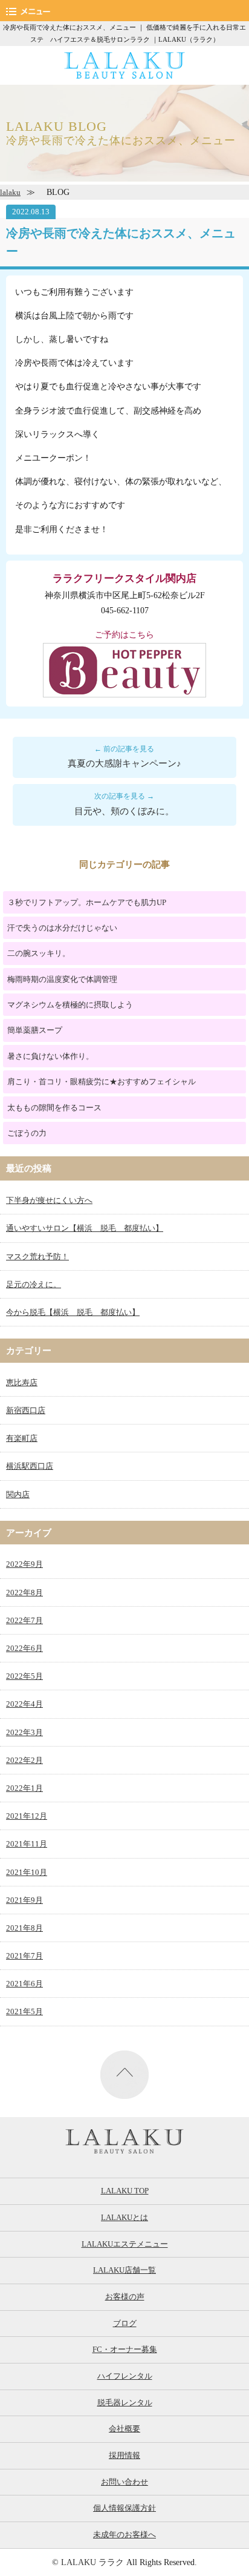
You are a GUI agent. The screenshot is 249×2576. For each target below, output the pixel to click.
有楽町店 (22, 1438)
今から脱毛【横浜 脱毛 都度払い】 (73, 1313)
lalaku (10, 193)
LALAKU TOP (125, 2191)
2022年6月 (24, 1649)
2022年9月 (24, 1564)
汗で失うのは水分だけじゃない (62, 928)
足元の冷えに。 (34, 1285)
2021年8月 (24, 1928)
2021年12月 (27, 1816)
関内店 (18, 1495)
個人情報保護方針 (124, 2508)
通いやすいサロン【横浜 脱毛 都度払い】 (85, 1228)
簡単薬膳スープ (35, 1030)
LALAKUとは (124, 2218)
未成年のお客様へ (124, 2535)
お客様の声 (125, 2297)
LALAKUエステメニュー (125, 2244)
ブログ (125, 2324)
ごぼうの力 (27, 1133)
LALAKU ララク (92, 2562)
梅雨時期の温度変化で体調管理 (62, 979)
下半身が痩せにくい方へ (49, 1201)
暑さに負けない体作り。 (50, 1056)
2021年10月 (27, 1873)
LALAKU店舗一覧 (124, 2270)
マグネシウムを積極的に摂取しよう (70, 1005)
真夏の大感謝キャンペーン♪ (124, 763)
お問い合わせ (124, 2482)
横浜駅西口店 (30, 1466)
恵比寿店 (22, 1383)
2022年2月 (24, 1761)
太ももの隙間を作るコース (54, 1108)
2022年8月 (24, 1593)
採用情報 (124, 2456)
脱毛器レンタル (125, 2403)
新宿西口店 (26, 1411)
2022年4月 (24, 1704)
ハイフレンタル (125, 2376)
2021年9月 (24, 1900)
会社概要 (124, 2429)
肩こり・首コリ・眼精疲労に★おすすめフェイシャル (102, 1082)
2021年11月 (27, 1844)
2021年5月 (24, 2012)
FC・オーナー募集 (125, 2350)
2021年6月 (24, 1984)
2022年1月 (24, 1788)
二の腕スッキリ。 (39, 953)
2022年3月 (24, 1733)
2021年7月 (24, 1956)
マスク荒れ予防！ (37, 1257)
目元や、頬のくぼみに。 (124, 811)
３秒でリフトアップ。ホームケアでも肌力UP (87, 902)
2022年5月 (24, 1676)
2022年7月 (24, 1621)
